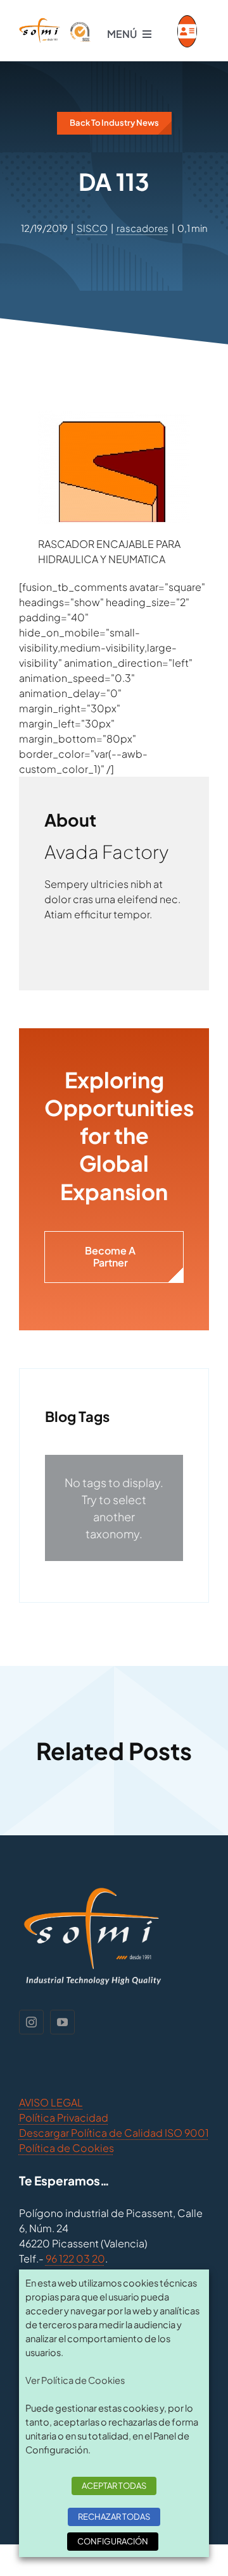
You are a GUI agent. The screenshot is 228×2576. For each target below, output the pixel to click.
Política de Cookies (66, 2148)
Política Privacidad (64, 2117)
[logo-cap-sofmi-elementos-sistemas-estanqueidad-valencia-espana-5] (55, 22)
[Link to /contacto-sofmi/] (187, 31)
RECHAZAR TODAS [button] (114, 2517)
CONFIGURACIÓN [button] (113, 2541)
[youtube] (62, 2022)
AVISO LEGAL (51, 2102)
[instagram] (31, 2022)
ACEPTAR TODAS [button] (114, 2486)
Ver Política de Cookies (75, 2380)
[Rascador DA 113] (114, 418)
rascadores (142, 228)
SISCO (92, 228)
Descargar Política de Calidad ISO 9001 (114, 2133)
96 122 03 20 (75, 2258)
